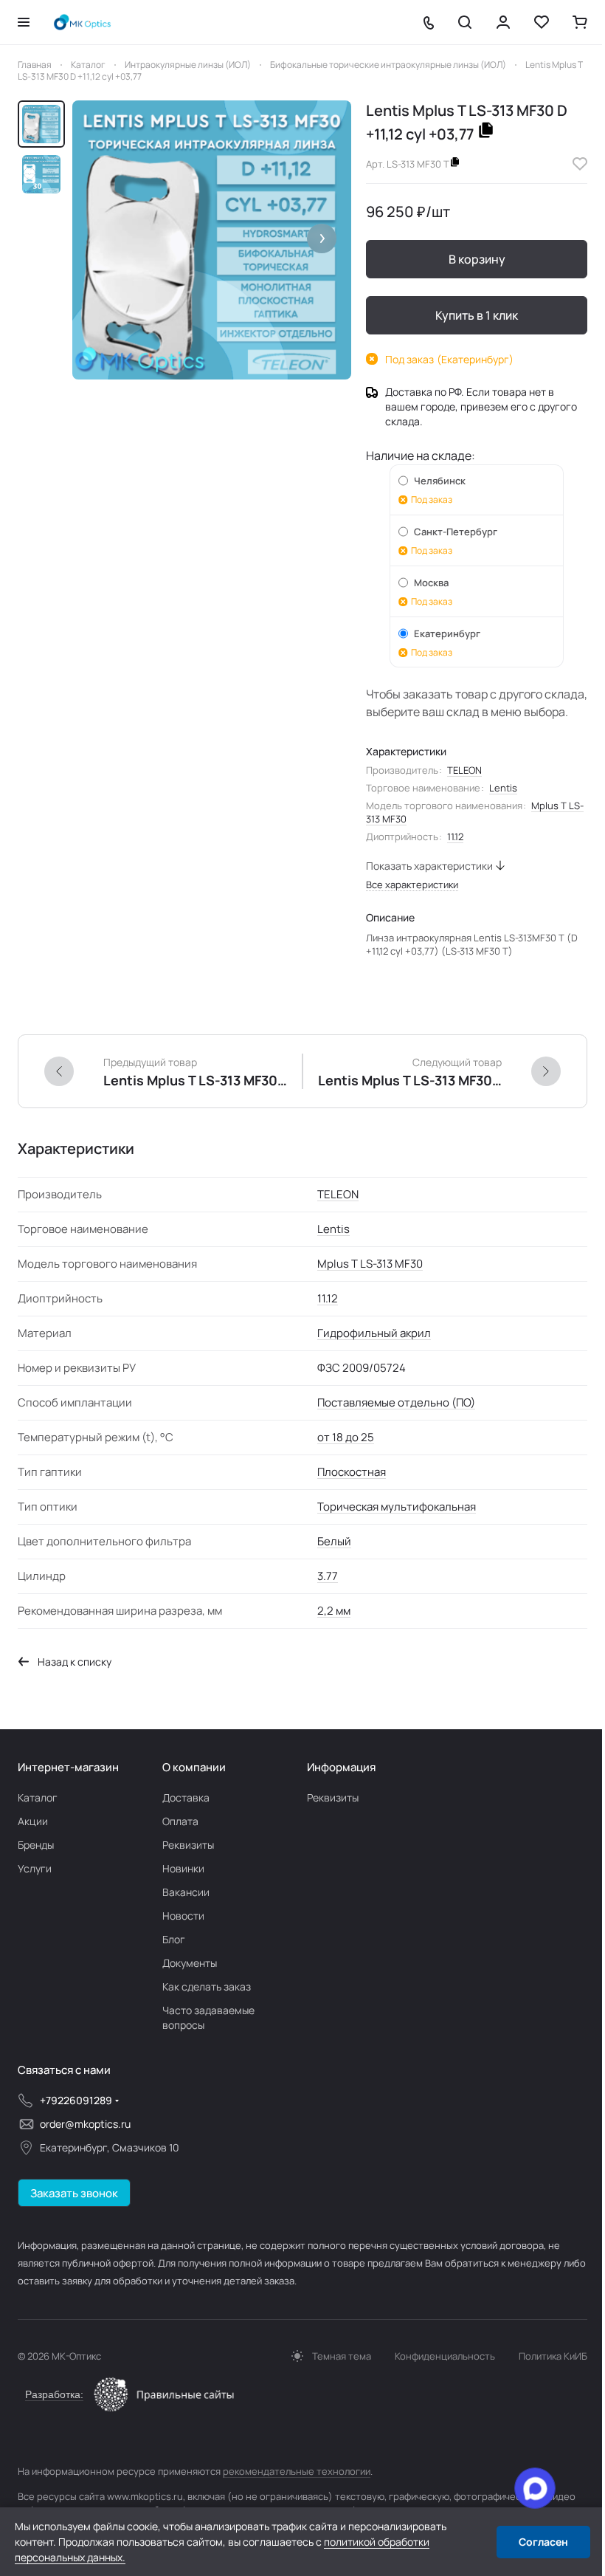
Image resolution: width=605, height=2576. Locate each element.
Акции (33, 1821)
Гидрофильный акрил (374, 1333)
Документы (190, 1963)
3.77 (328, 1576)
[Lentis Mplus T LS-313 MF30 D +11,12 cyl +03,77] (212, 240)
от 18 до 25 (346, 1437)
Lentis (503, 788)
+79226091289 (76, 2100)
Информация (341, 1767)
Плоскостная (352, 1472)
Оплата (180, 1821)
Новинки (183, 1868)
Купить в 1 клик (477, 315)
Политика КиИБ (553, 2356)
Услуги (35, 1868)
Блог (174, 1939)
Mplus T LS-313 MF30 (370, 1264)
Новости (183, 1916)
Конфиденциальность (445, 2356)
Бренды (36, 1845)
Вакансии (186, 1892)
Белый (334, 1541)
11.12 (455, 837)
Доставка (186, 1797)
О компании (194, 1767)
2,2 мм (334, 1611)
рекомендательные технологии (297, 2471)
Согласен (543, 2542)
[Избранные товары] (542, 22)
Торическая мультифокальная (397, 1507)
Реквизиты (188, 1845)
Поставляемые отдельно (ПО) (396, 1402)
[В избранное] (580, 164)
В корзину (477, 259)
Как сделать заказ (207, 1986)
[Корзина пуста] (580, 22)
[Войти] (503, 22)
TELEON (464, 770)
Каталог (38, 1797)
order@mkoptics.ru (85, 2124)
